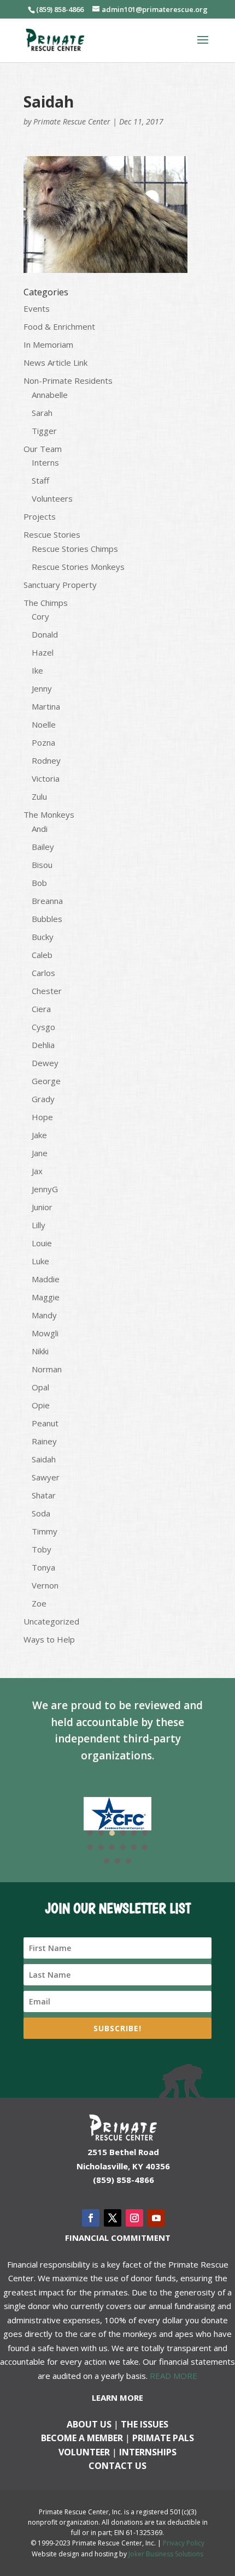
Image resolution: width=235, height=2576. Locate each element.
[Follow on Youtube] (156, 2218)
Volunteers (52, 498)
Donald (45, 634)
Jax (37, 1171)
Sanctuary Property (60, 585)
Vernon (45, 1585)
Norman (47, 1369)
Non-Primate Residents (68, 380)
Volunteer (84, 2452)
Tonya (43, 1567)
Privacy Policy (184, 2543)
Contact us (117, 2466)
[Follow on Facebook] (91, 2218)
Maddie (46, 1279)
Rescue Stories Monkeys (78, 567)
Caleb (42, 955)
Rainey (44, 1441)
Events (37, 308)
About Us (89, 2424)
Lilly (39, 1225)
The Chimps (46, 603)
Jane (40, 1153)
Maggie (46, 1297)
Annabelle (50, 395)
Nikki (40, 1351)
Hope (42, 1117)
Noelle (44, 724)
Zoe (39, 1603)
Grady (43, 1099)
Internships (148, 2452)
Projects (40, 516)
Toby (42, 1549)
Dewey (45, 1063)
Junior (42, 1207)
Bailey (43, 847)
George (46, 1081)
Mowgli (45, 1333)
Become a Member (82, 2438)
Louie (42, 1243)
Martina (46, 706)
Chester (47, 991)
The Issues (145, 2424)
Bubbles (47, 919)
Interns (45, 462)
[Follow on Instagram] (134, 2218)
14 (117, 1861)
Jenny (42, 688)
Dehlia (43, 1045)
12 (145, 1847)
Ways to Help (49, 1639)
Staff (40, 480)
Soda (41, 1513)
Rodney (46, 760)
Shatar (44, 1495)
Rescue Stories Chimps (75, 549)
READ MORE (174, 2376)
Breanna (47, 901)
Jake (39, 1135)
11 (134, 1847)
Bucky (43, 937)
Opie (41, 1405)
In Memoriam (48, 344)
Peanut (45, 1423)
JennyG (45, 1189)
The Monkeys (49, 814)
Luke (40, 1261)
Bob (39, 883)
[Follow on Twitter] (113, 2218)
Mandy (44, 1315)
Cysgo (43, 1027)
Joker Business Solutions (166, 2554)
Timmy (45, 1531)
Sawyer (46, 1477)
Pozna (43, 742)
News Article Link (55, 362)
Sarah (42, 413)
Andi (40, 829)
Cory (40, 616)
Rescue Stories (52, 534)
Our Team (43, 449)
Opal (40, 1387)
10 (123, 1847)
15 (128, 1861)
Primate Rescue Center (72, 121)
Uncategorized (51, 1621)
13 (107, 1861)
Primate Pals (163, 2438)
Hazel (43, 652)
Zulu (39, 796)
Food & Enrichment (59, 326)
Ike (37, 670)
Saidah (44, 1459)
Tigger (44, 431)
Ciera (41, 1009)
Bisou (42, 865)
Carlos (43, 973)
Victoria (46, 778)
